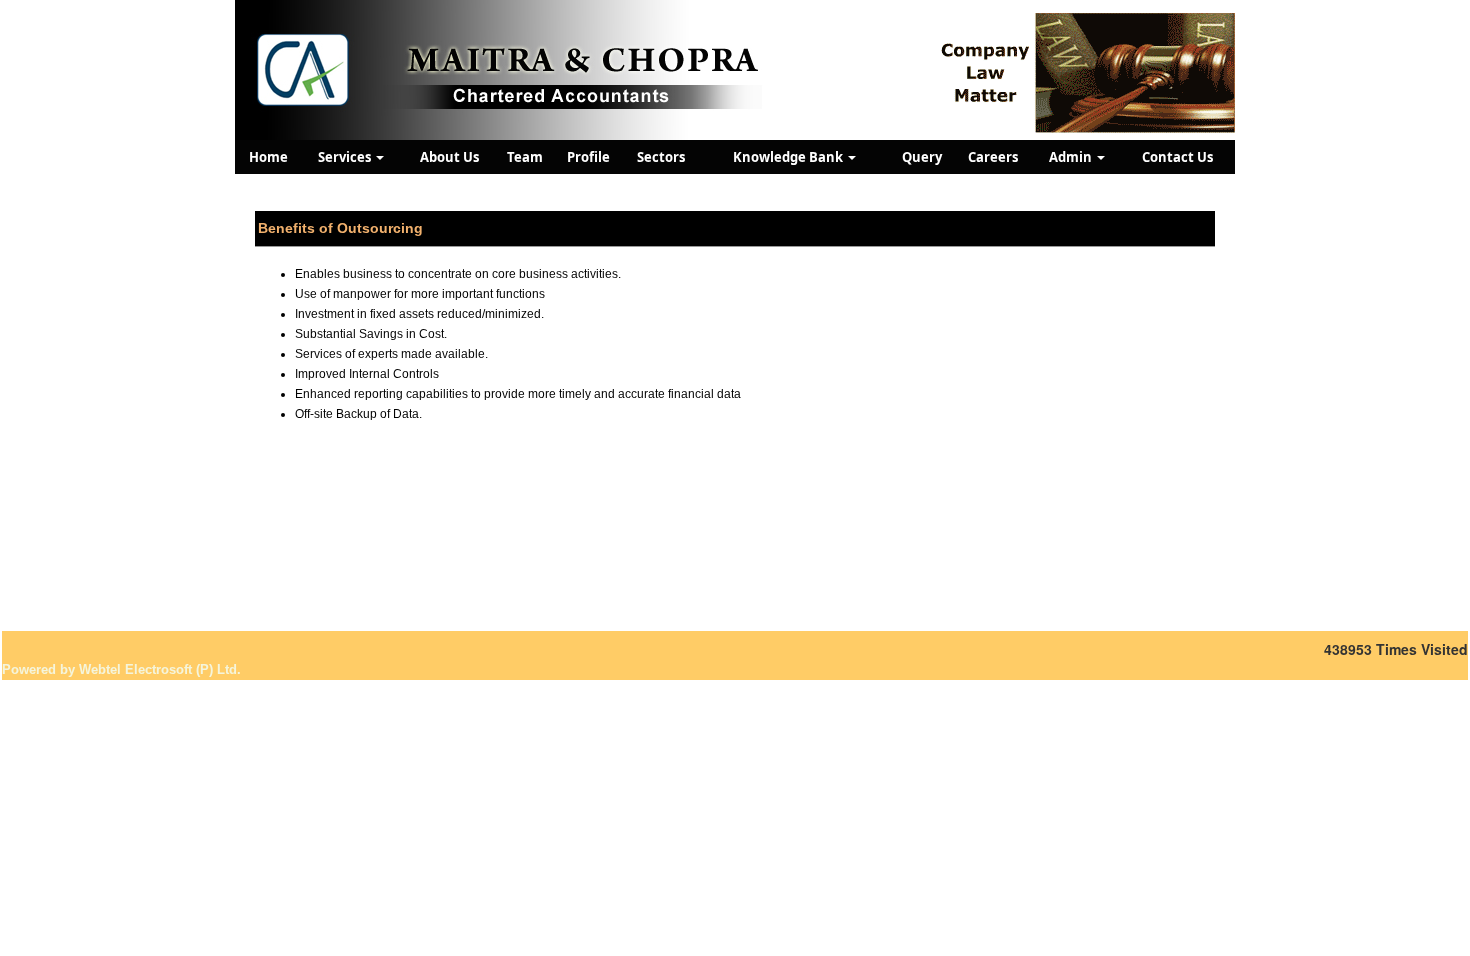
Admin (1072, 157)
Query (922, 157)
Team (525, 157)
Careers (993, 157)
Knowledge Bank (789, 157)
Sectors (661, 157)
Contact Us (1177, 157)
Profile (588, 157)
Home (268, 157)
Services (346, 157)
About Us (449, 157)
